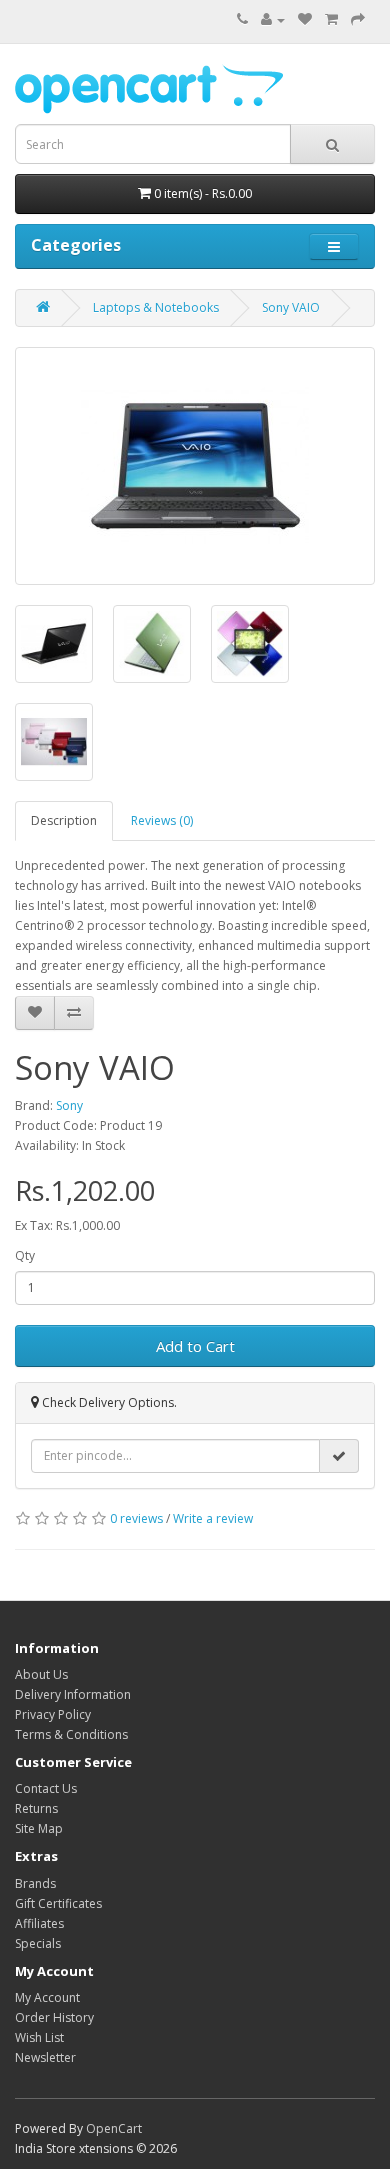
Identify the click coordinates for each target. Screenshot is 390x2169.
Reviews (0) (162, 820)
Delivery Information (73, 1694)
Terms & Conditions (71, 1734)
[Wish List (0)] (305, 19)
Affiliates (39, 1923)
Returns (36, 1808)
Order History (54, 2017)
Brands (35, 1883)
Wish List (39, 2037)
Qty (25, 1255)
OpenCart (114, 2128)
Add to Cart (195, 1346)
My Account (47, 1997)
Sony (69, 1105)
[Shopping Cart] (331, 19)
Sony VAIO (291, 307)
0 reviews (136, 1518)
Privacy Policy (53, 1714)
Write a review (213, 1518)
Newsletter (45, 2057)
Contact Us (46, 1788)
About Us (41, 1674)
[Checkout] (358, 19)
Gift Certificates (58, 1903)
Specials (38, 1943)
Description (64, 820)
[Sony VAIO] (195, 466)
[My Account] (273, 19)
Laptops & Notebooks (156, 307)
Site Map (39, 1828)
